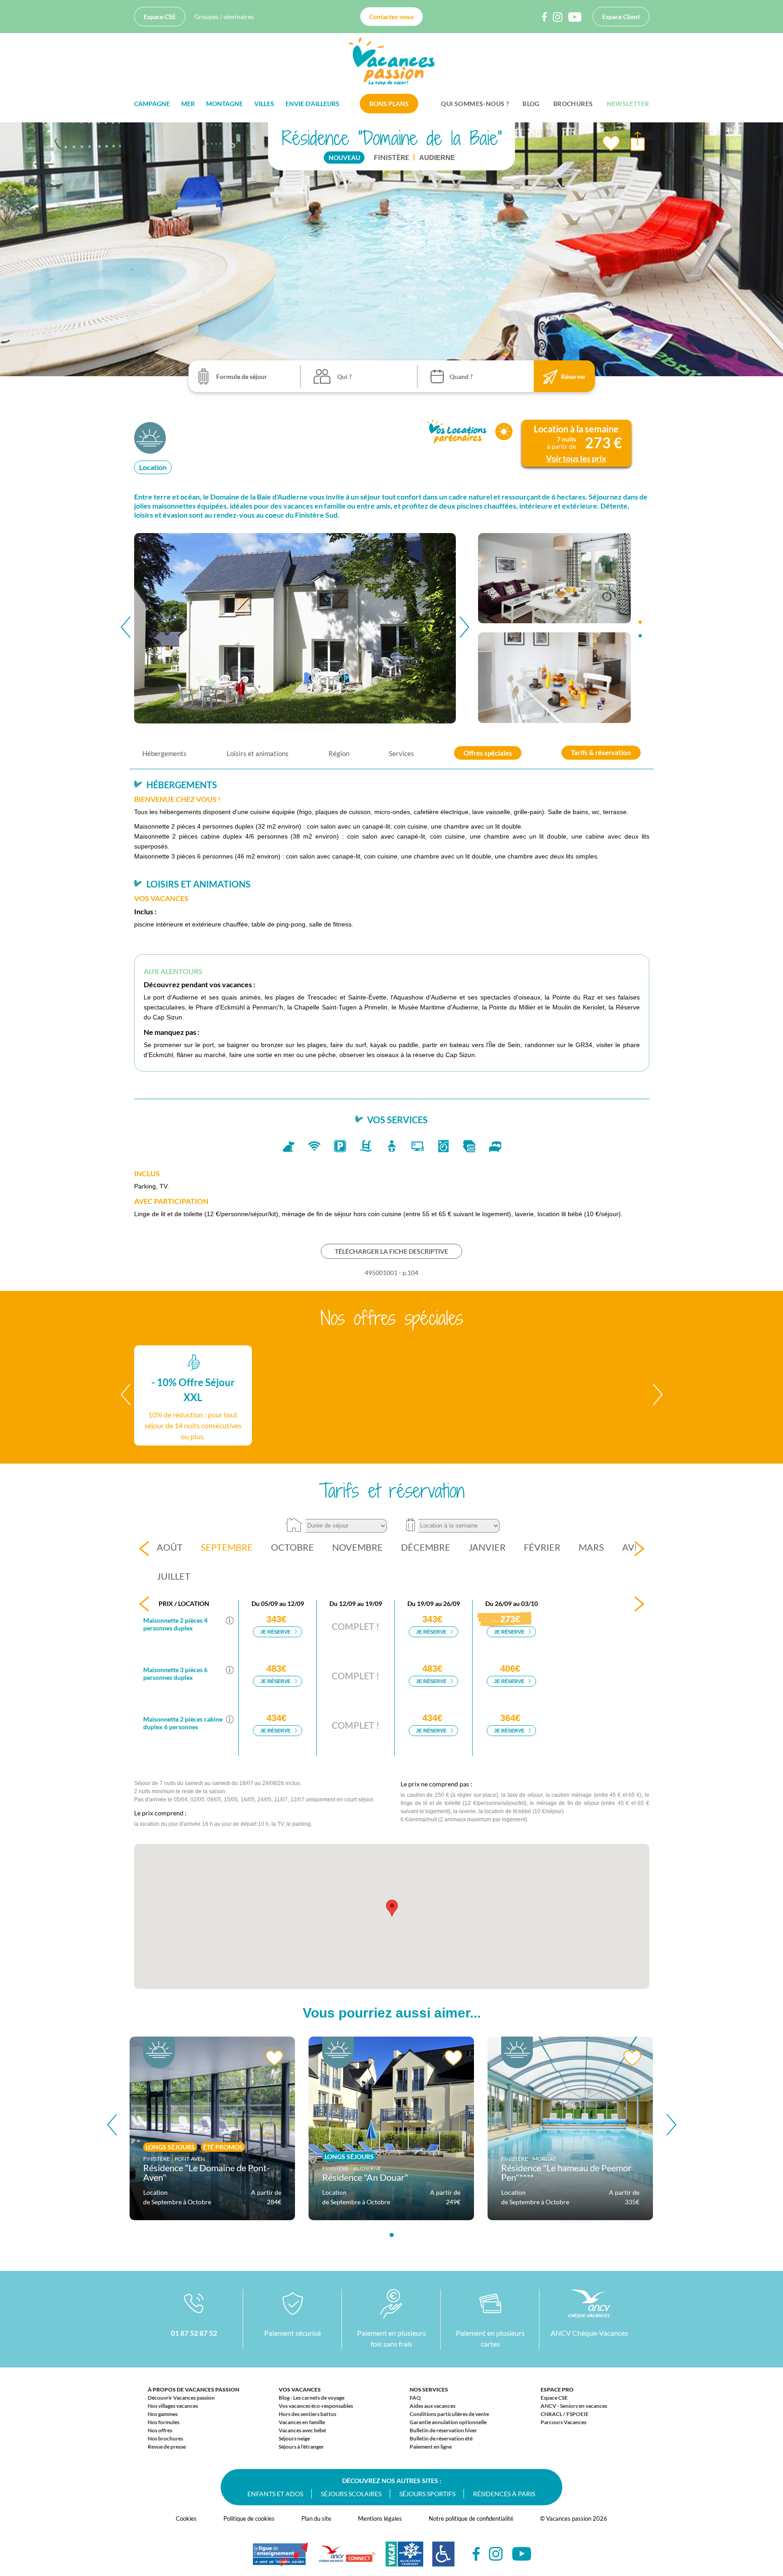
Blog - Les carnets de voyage (312, 2398)
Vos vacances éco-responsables (316, 2406)
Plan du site (316, 2518)
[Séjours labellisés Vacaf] (404, 2559)
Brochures (573, 104)
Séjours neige (294, 2438)
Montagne (225, 104)
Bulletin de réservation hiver (443, 2430)
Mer (188, 104)
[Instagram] (496, 2554)
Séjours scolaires (351, 2494)
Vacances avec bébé (302, 2430)
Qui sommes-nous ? (475, 104)
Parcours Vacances (563, 2422)
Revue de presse (167, 2447)
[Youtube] (522, 2554)
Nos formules (164, 2422)
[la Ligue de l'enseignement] (280, 2559)
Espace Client (621, 17)
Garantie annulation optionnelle (448, 2422)
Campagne (152, 104)
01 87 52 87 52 (194, 2333)
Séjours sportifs (427, 2494)
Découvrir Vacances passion (181, 2398)
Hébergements (164, 753)
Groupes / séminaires (224, 17)
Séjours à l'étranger (301, 2447)
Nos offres (160, 2430)
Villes (264, 104)
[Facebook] (476, 2554)
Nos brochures (165, 2438)
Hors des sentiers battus (307, 2414)
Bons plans (389, 104)
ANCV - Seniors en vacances (574, 2406)
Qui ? (344, 376)
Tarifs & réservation (601, 752)
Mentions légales (380, 2518)
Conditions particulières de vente (449, 2414)
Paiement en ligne (431, 2447)
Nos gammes (163, 2414)
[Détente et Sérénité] (151, 437)
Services (401, 753)
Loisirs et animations (258, 753)
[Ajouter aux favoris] (611, 144)
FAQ (415, 2398)
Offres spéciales (488, 752)
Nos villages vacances (173, 2406)
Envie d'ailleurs (312, 104)
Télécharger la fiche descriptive (391, 1251)
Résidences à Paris (504, 2494)
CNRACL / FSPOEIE (565, 2414)
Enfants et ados (275, 2494)
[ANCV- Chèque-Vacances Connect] (347, 2559)
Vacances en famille (302, 2422)
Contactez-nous (391, 17)
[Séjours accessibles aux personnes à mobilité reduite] (443, 2559)
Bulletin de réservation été (441, 2438)
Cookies (186, 2518)
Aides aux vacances (433, 2406)
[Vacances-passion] (392, 64)
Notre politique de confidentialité (471, 2518)
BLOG (531, 104)
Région (339, 753)
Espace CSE (160, 17)
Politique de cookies (249, 2518)
